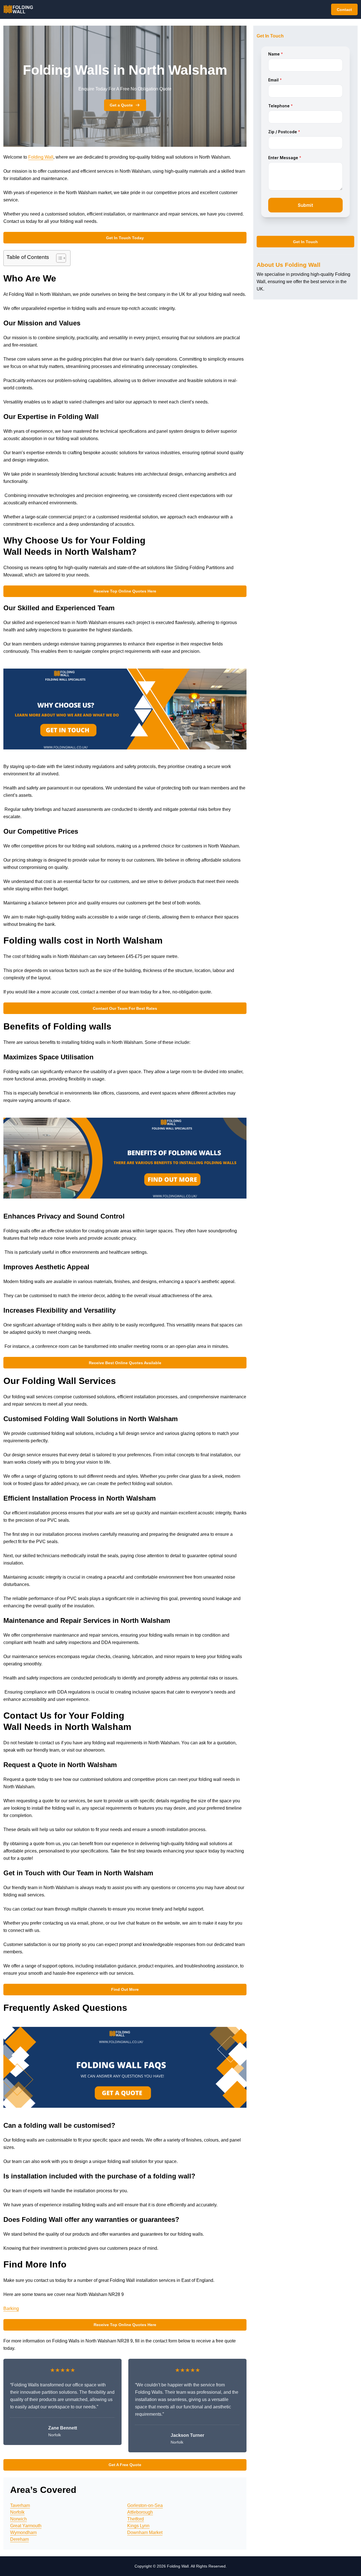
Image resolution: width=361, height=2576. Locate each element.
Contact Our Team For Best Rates (125, 1008)
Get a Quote (121, 105)
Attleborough (140, 2512)
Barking (11, 2308)
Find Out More (125, 1989)
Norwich (18, 2519)
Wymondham (23, 2532)
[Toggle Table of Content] (58, 258)
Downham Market (145, 2532)
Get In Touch (305, 242)
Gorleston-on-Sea (145, 2505)
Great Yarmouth (26, 2526)
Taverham (20, 2505)
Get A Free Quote (125, 2465)
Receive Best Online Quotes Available (125, 1363)
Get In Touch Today (125, 238)
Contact (344, 10)
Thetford (136, 2519)
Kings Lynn (138, 2526)
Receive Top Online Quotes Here (125, 591)
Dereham (19, 2539)
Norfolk (17, 2512)
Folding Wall (41, 157)
